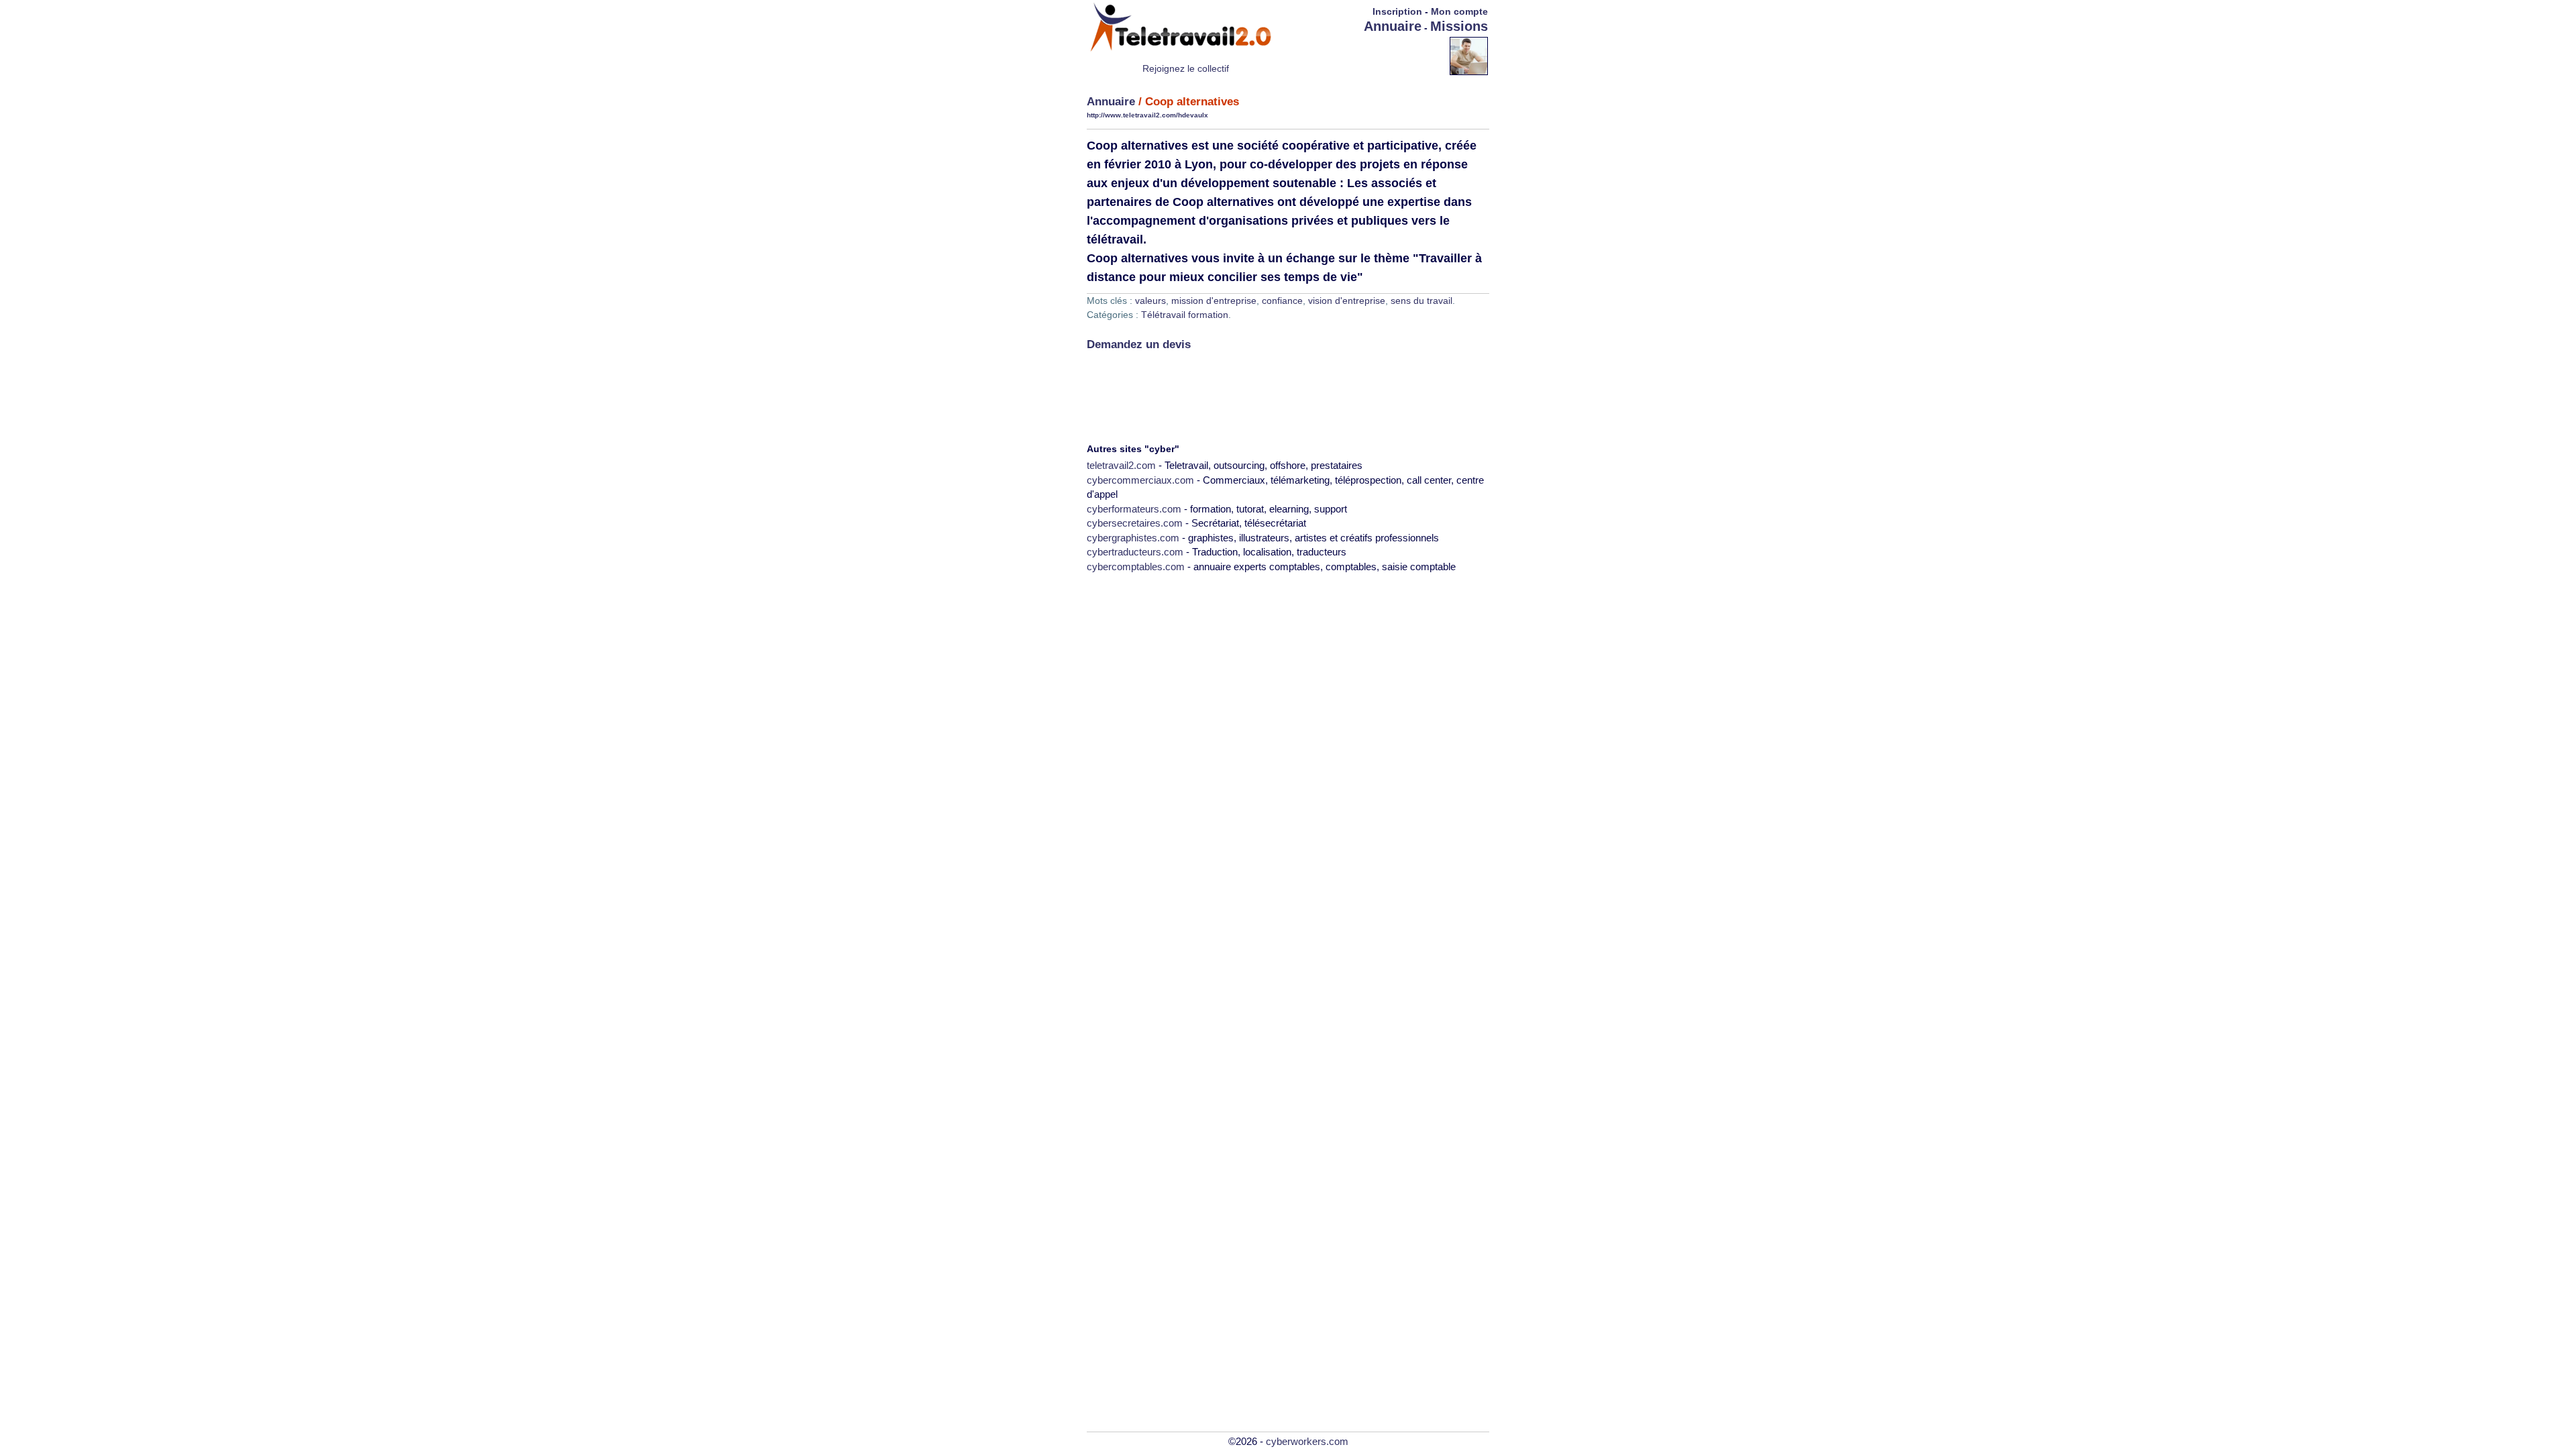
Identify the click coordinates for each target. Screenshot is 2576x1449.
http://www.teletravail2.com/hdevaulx (1147, 115)
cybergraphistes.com (1133, 538)
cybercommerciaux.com (1140, 480)
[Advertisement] (1371, 55)
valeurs (1150, 301)
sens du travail (1421, 301)
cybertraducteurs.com (1135, 552)
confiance (1282, 301)
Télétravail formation (1185, 315)
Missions (1459, 26)
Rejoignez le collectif (1186, 68)
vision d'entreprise (1347, 301)
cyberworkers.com (1307, 1441)
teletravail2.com (1121, 465)
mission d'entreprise (1214, 301)
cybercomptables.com (1136, 567)
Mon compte (1459, 11)
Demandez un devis (1139, 344)
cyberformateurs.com (1134, 509)
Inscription (1397, 11)
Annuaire (1393, 26)
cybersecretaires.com (1135, 523)
